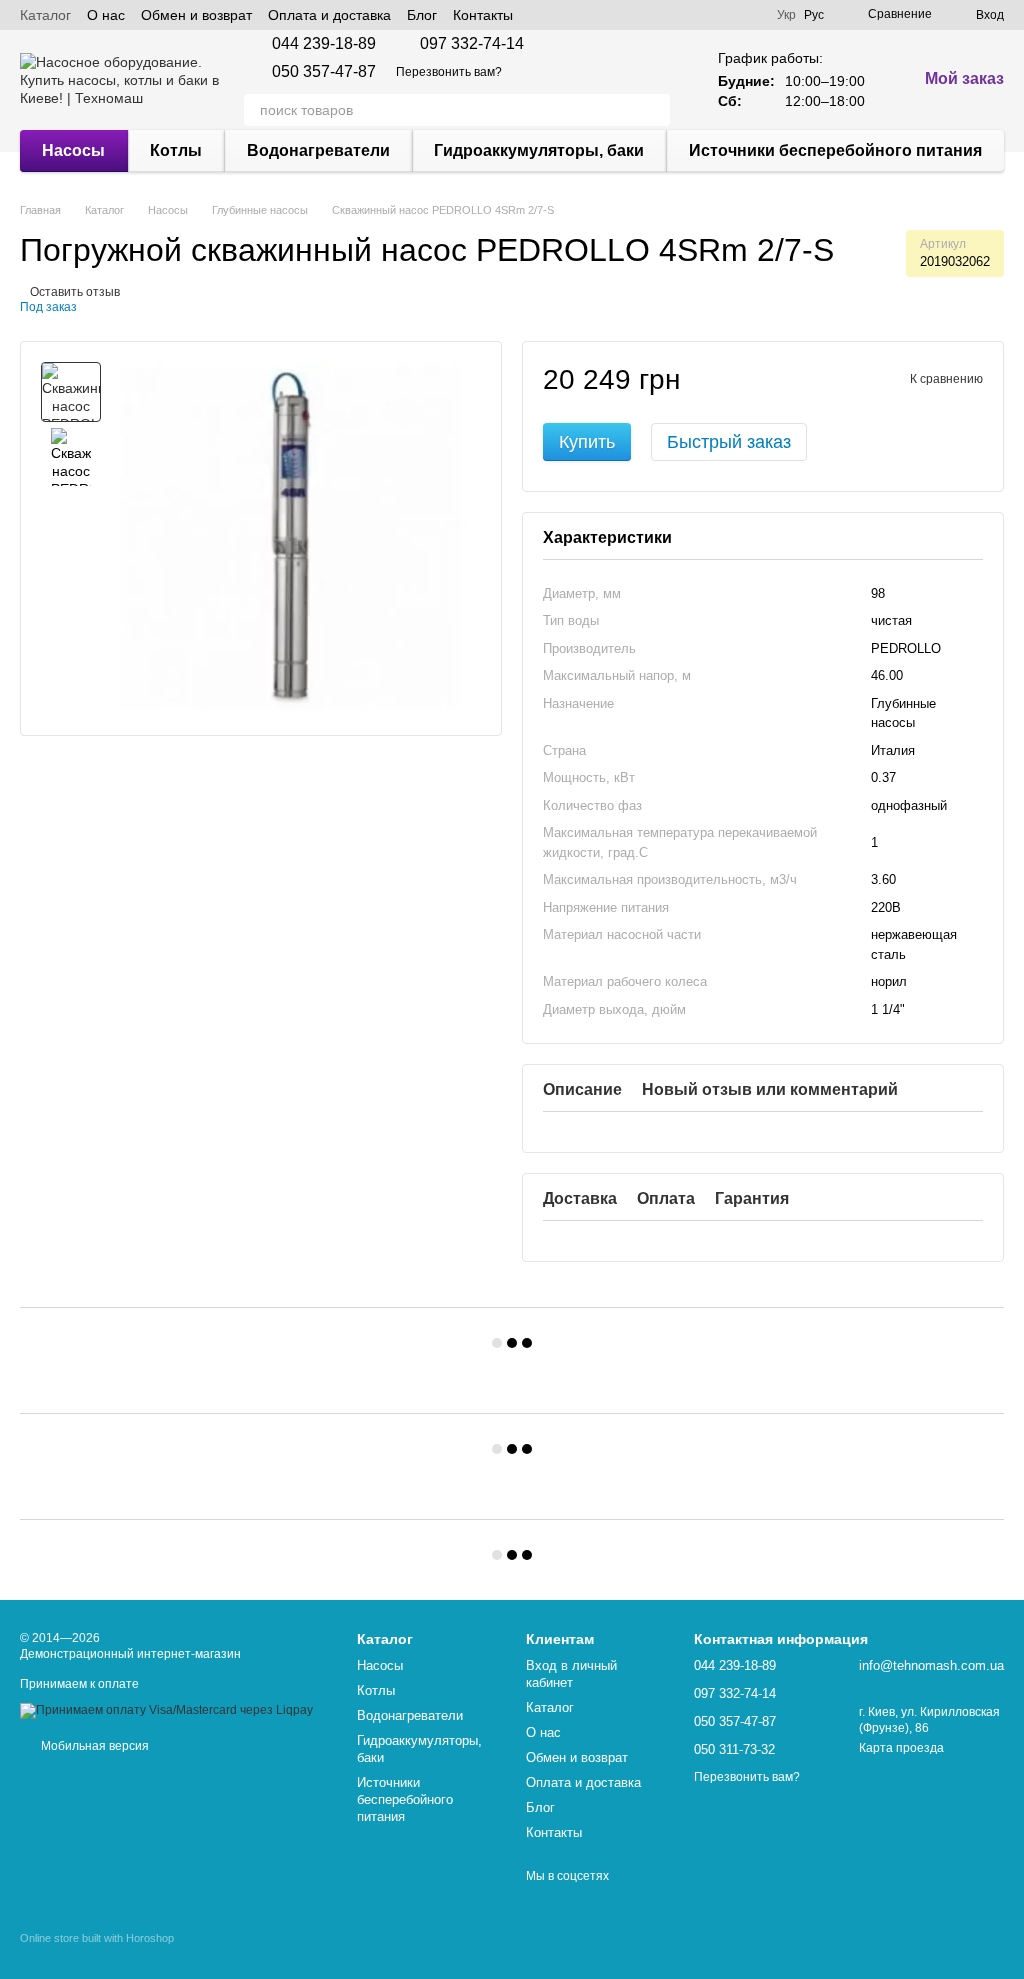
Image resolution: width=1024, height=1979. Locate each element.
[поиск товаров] (654, 110)
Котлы (176, 150)
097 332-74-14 (472, 44)
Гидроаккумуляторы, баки (539, 150)
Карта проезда (901, 1748)
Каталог (45, 15)
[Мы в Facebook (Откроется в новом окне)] (541, 15)
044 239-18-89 (324, 44)
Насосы (73, 150)
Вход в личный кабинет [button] (571, 1674)
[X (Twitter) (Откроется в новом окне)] (565, 15)
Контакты (483, 15)
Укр (786, 15)
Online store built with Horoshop (97, 1938)
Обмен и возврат (196, 15)
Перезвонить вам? (449, 72)
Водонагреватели (318, 150)
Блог (422, 15)
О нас (106, 15)
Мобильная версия (93, 1746)
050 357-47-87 (324, 72)
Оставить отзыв (75, 292)
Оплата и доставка (329, 15)
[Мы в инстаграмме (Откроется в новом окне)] (589, 15)
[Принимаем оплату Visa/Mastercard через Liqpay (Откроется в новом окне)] (166, 1710)
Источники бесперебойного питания (835, 150)
